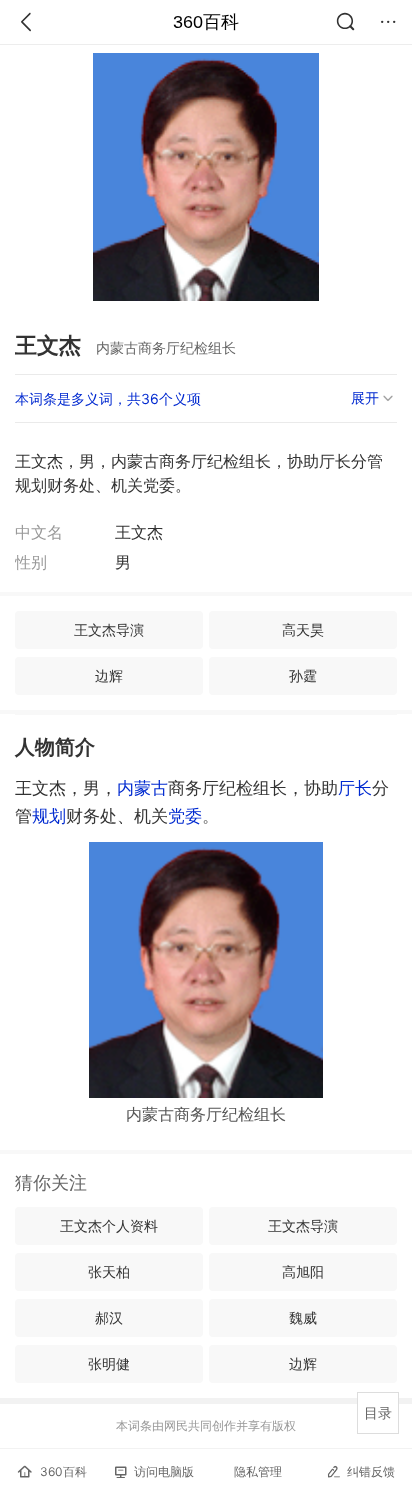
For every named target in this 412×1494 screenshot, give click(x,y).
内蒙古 (142, 788)
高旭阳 (303, 1271)
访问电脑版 (164, 1471)
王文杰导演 (109, 629)
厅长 (355, 788)
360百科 (206, 22)
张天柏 (109, 1271)
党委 (185, 816)
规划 (49, 816)
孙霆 (303, 675)
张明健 (109, 1363)
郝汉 (109, 1317)
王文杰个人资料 (109, 1225)
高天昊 (303, 629)
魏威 (303, 1317)
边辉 (109, 675)
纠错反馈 (371, 1471)
